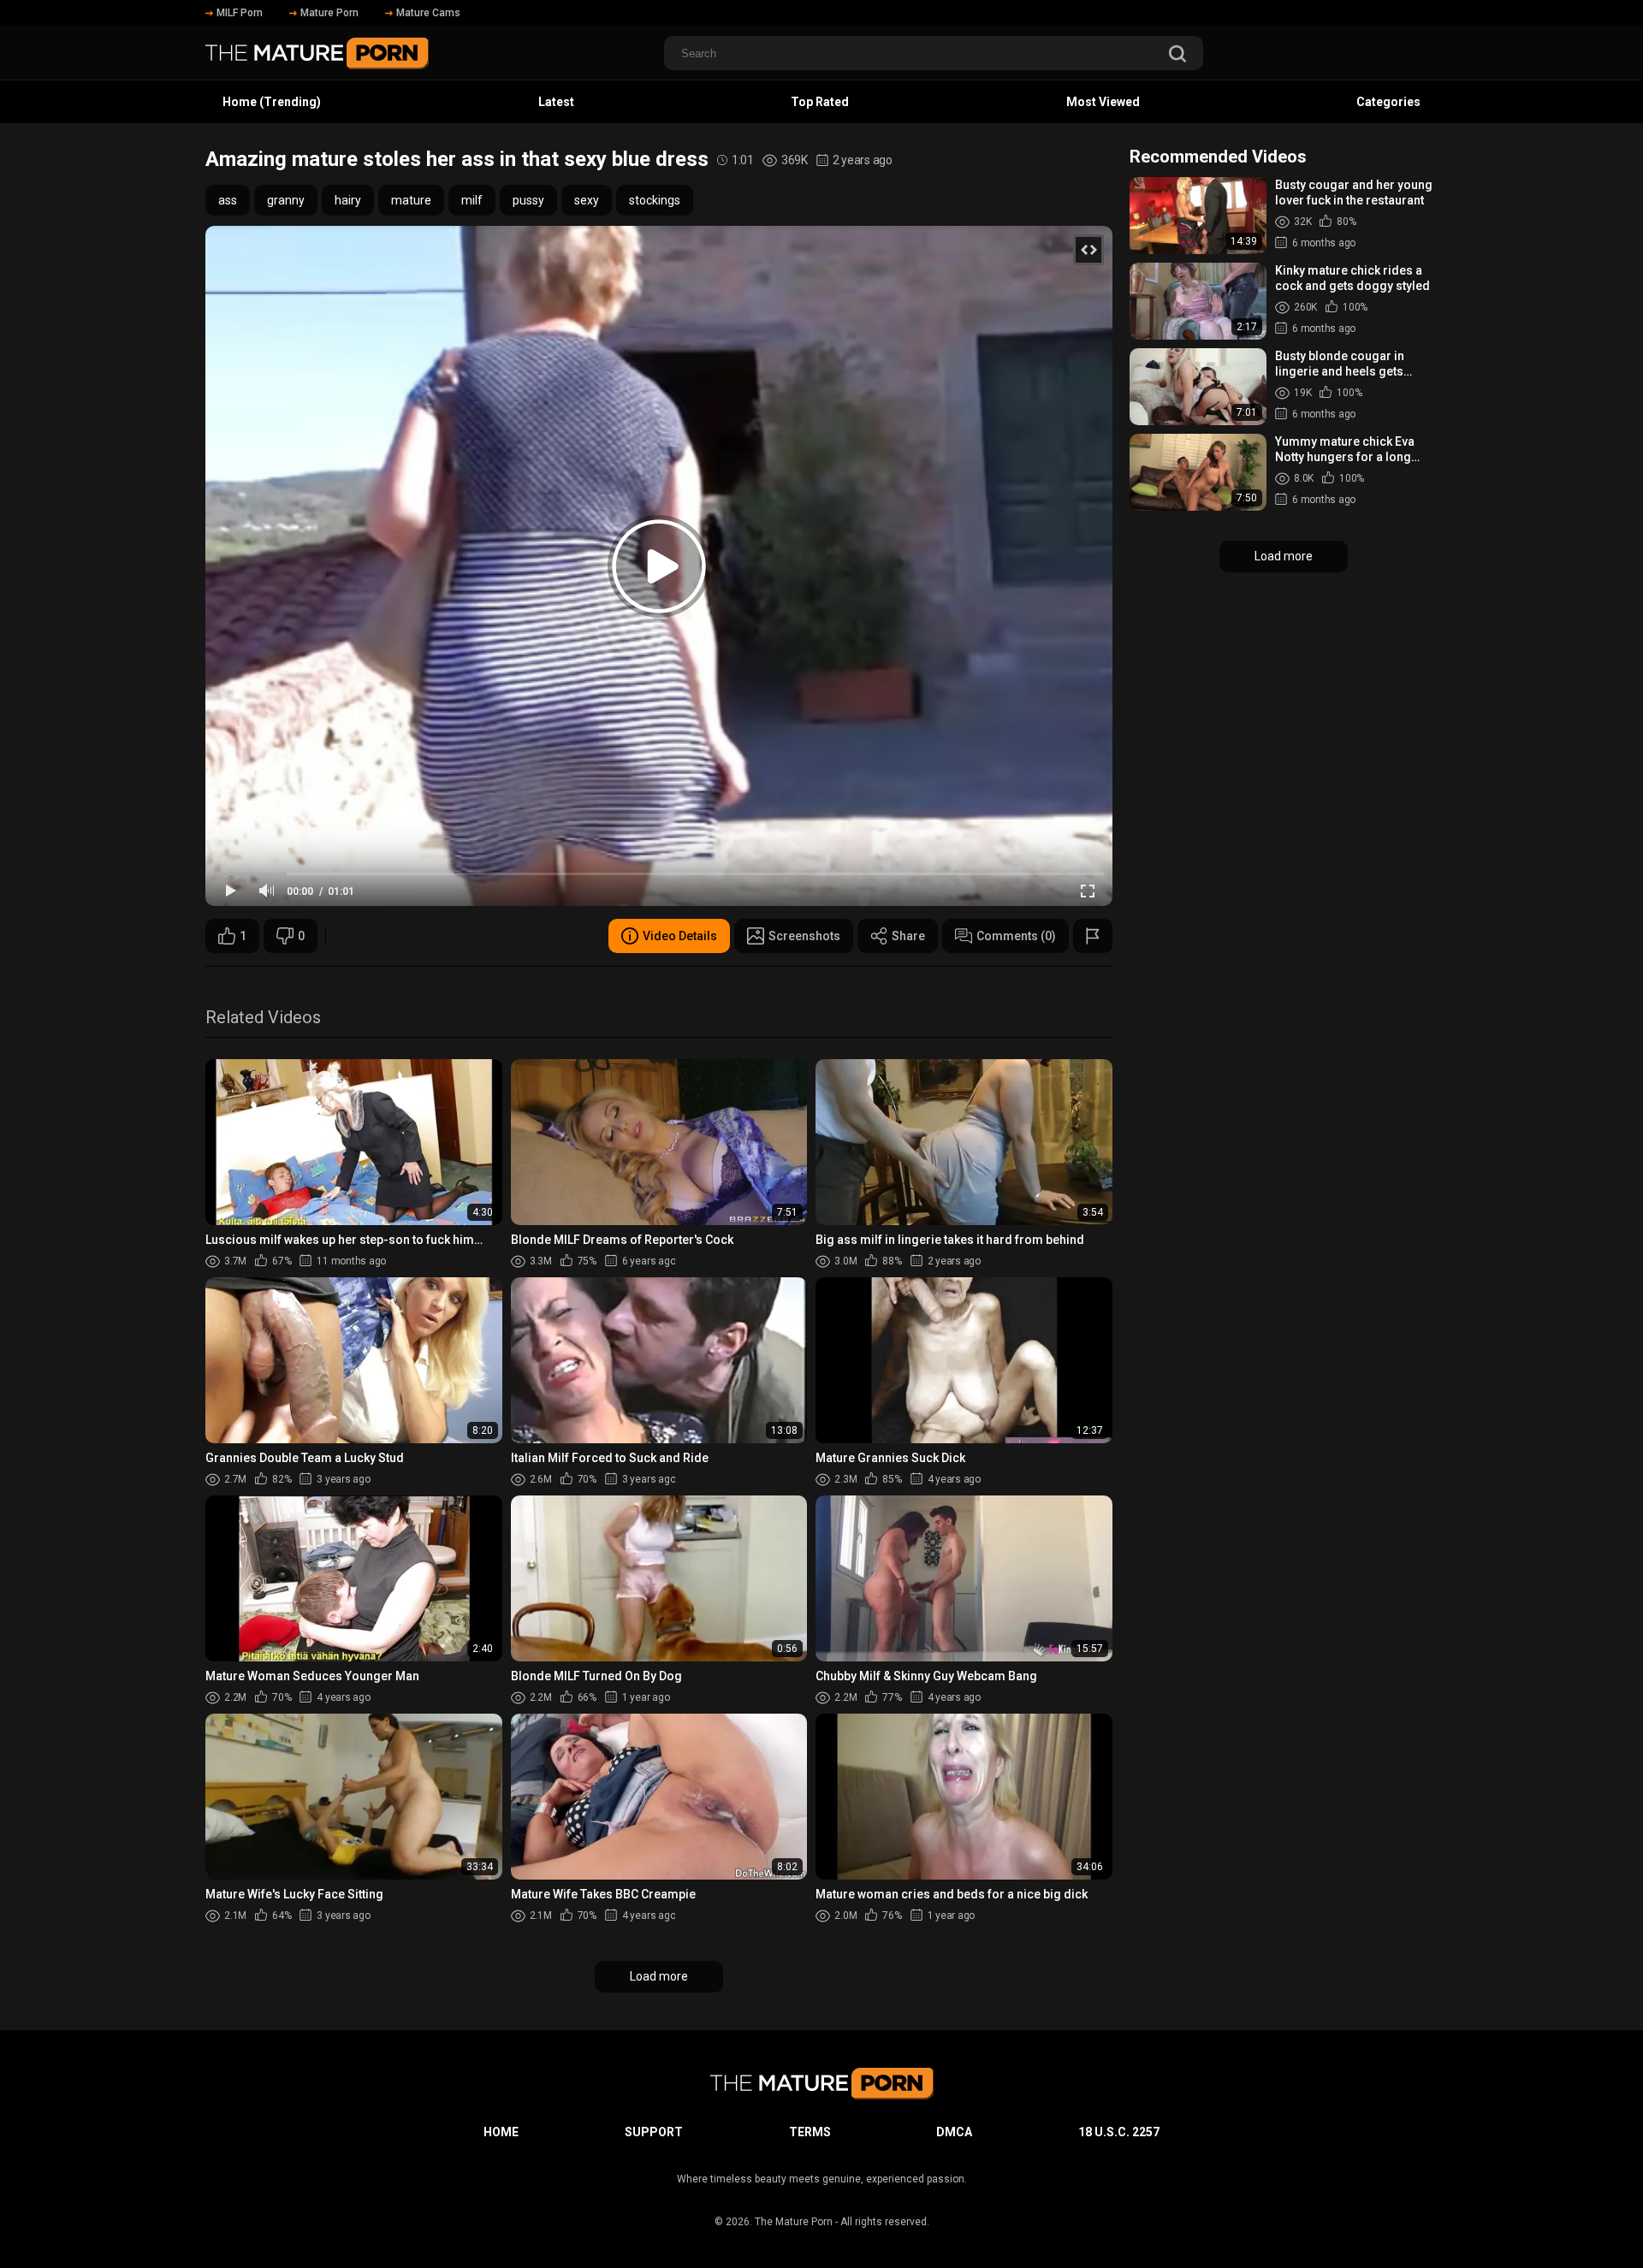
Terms (810, 2132)
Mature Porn (329, 13)
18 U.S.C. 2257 (1119, 2132)
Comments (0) (1016, 936)
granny (286, 200)
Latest (556, 102)
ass (228, 200)
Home (501, 2132)
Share (908, 936)
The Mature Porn (794, 2222)
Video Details (680, 936)
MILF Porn (240, 13)
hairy (348, 200)
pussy (528, 200)
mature (411, 200)
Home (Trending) (272, 102)
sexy (587, 200)
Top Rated (820, 102)
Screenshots (804, 936)
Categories (1388, 102)
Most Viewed (1103, 102)
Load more (659, 1976)
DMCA (954, 2132)
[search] (1177, 55)
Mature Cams (428, 13)
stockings (655, 200)
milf (472, 200)
